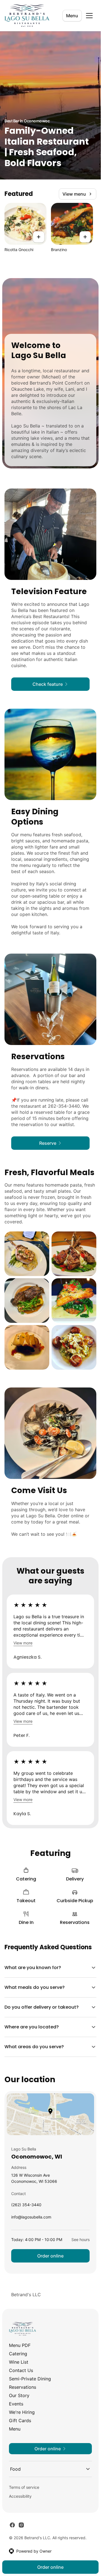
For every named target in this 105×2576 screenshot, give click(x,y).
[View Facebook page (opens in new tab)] (12, 2525)
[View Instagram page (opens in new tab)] (21, 2525)
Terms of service (24, 2487)
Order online (50, 2256)
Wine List (19, 2362)
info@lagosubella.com (31, 2218)
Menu (72, 16)
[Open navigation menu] (89, 16)
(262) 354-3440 (26, 2206)
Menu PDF (20, 2345)
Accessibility (20, 2496)
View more (23, 1643)
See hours (81, 2240)
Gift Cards (20, 2421)
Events (16, 2404)
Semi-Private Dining (30, 2379)
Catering (18, 2354)
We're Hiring (22, 2412)
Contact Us (21, 2370)
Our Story (19, 2395)
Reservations (23, 2387)
